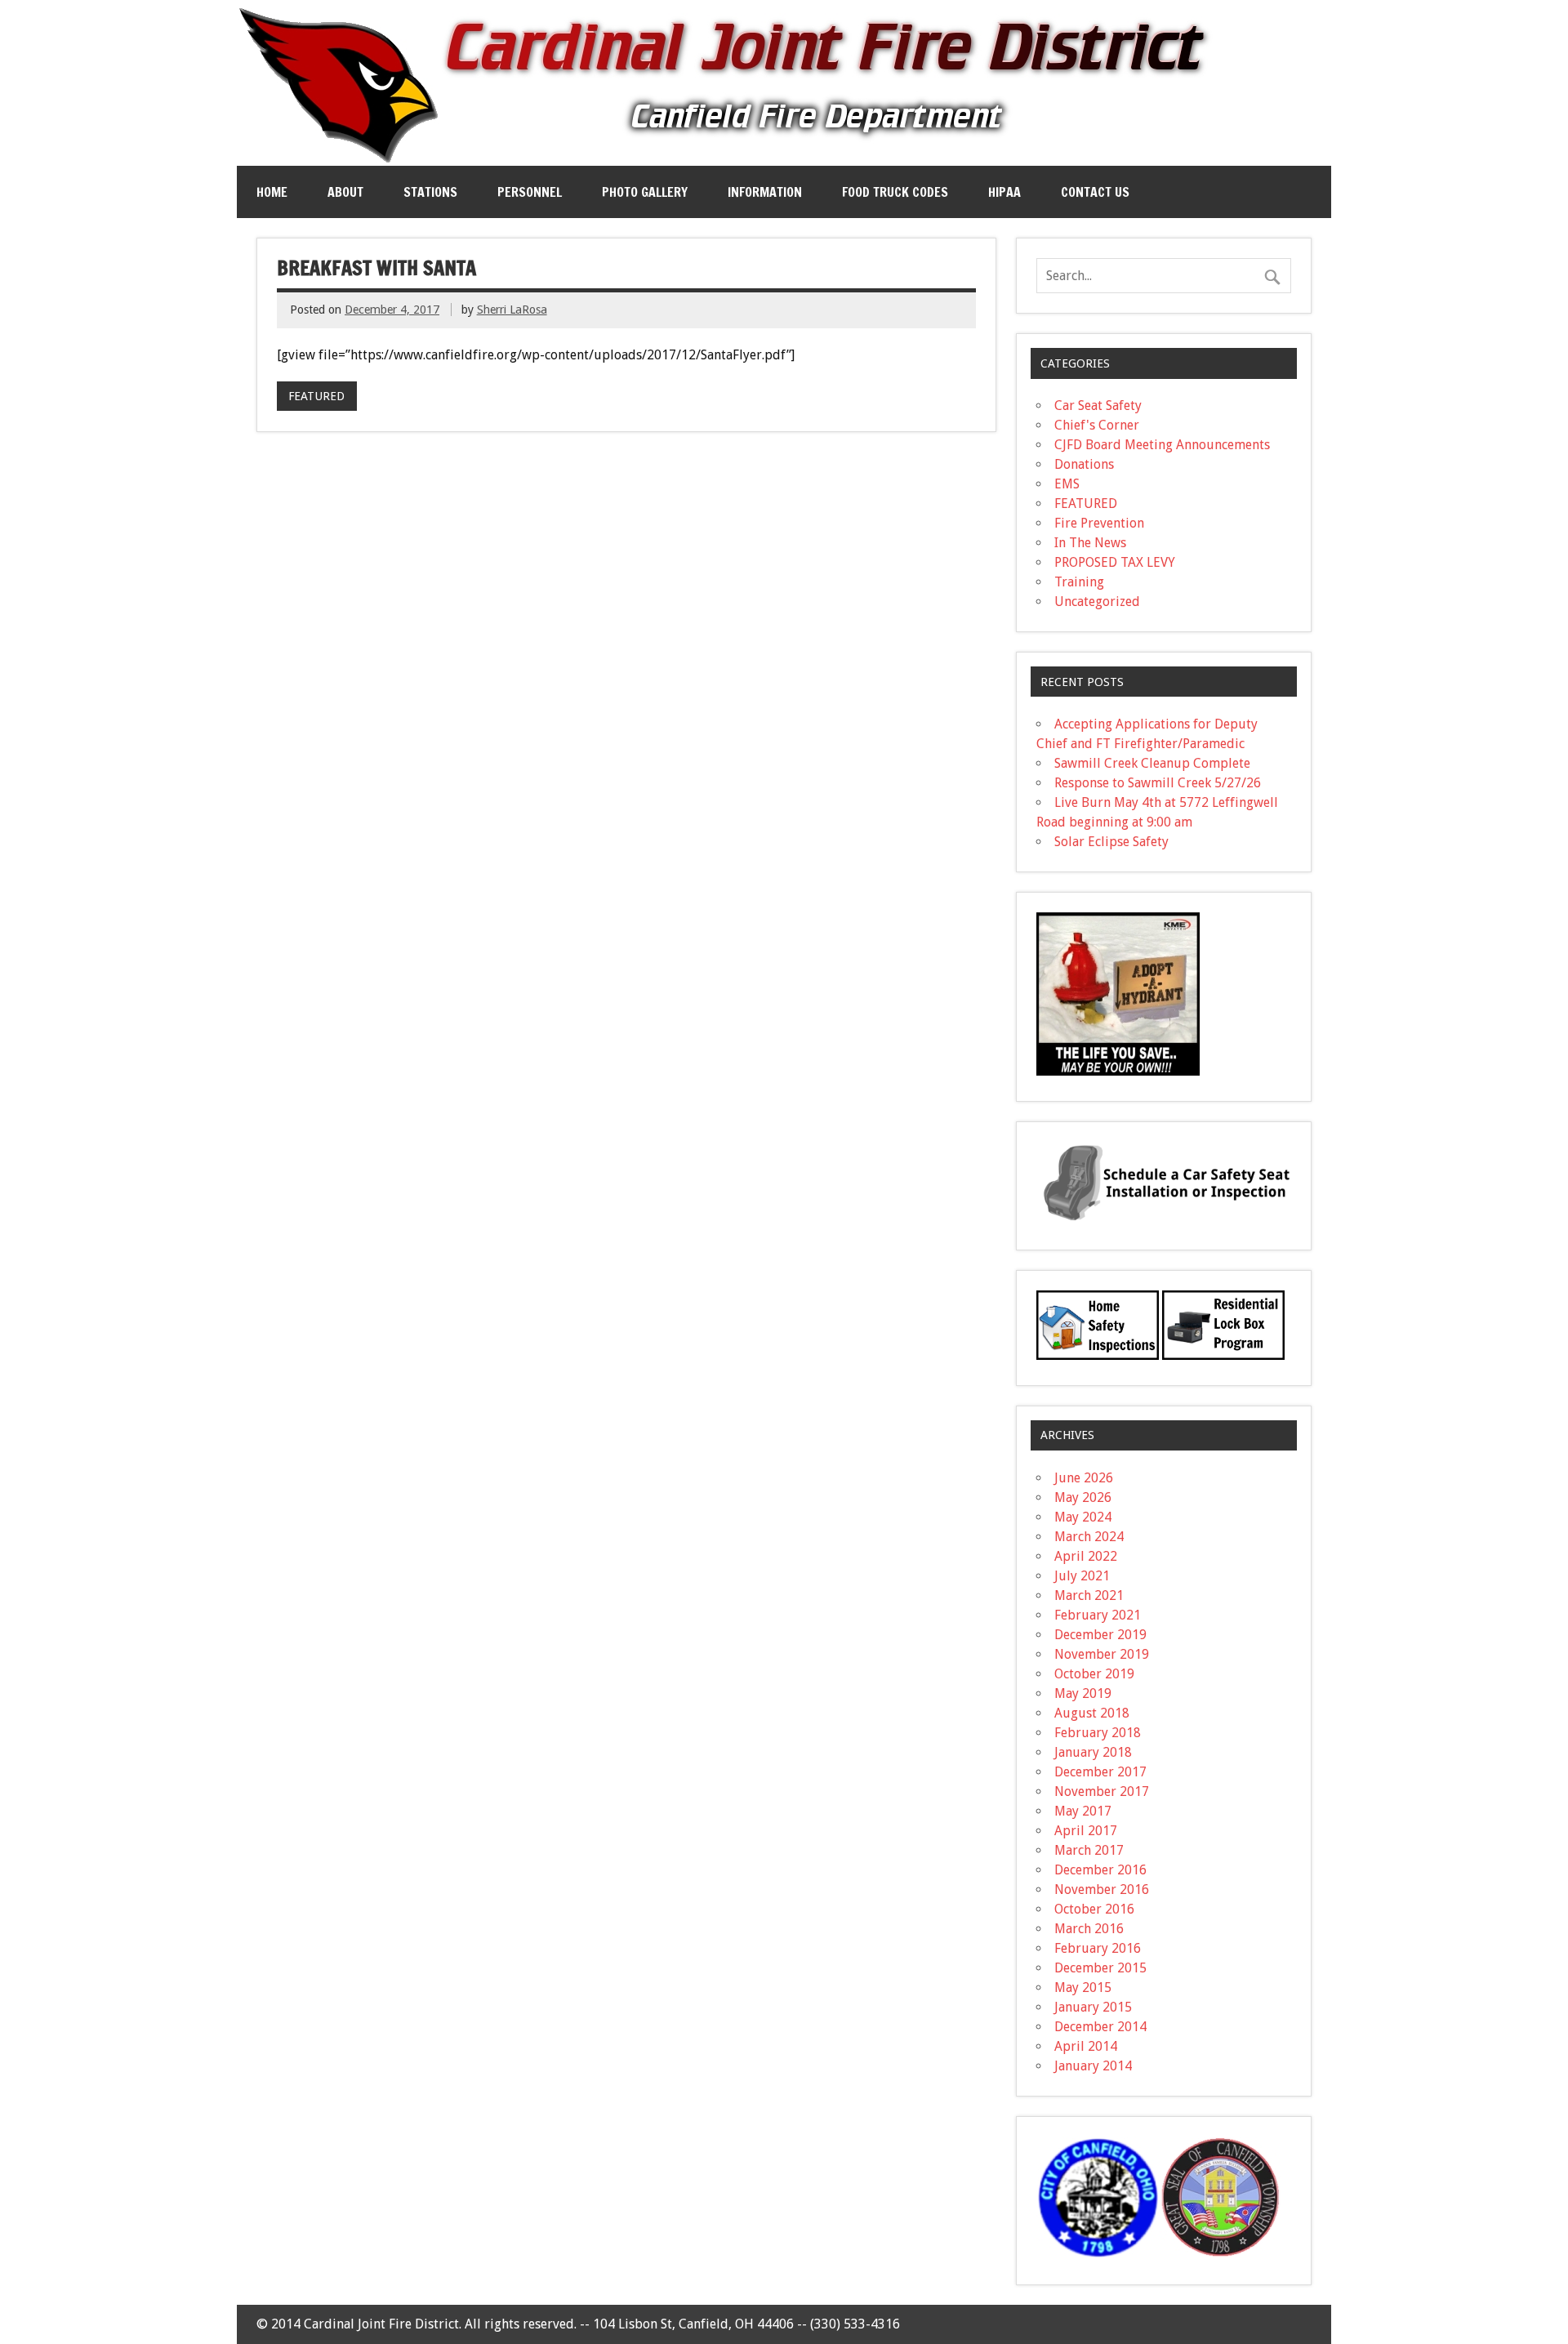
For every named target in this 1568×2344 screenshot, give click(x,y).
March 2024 (1089, 1537)
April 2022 (1086, 1556)
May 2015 (1083, 1987)
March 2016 (1089, 1929)
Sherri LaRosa (512, 310)
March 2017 (1089, 1850)
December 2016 (1100, 1870)
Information (765, 192)
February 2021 (1098, 1615)
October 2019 (1094, 1674)
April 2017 (1086, 1831)
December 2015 (1100, 1968)
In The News (1090, 543)
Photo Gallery (645, 192)
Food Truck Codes (895, 192)
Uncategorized (1097, 602)
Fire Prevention (1099, 523)
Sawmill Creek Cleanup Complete (1152, 763)
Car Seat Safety (1098, 406)
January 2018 (1093, 1752)
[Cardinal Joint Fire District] (727, 159)
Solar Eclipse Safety (1111, 842)
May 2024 (1083, 1517)
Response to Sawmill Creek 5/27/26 (1158, 783)
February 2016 (1098, 1948)
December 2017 (1100, 1772)
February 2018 (1098, 1733)
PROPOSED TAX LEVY (1115, 562)
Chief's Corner (1097, 425)
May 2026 (1083, 1497)
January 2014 (1093, 2066)
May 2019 (1083, 1693)
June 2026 (1084, 1478)
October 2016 (1094, 1909)
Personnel (530, 192)
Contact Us (1095, 192)
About (345, 192)
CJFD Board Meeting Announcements (1162, 445)
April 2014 (1086, 2046)
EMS (1067, 484)
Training (1079, 582)
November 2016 (1102, 1889)
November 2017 (1102, 1791)
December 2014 (1100, 2027)
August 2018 (1092, 1713)
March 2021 (1089, 1595)
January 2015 (1093, 2007)
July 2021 (1082, 1576)
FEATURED (316, 396)
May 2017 (1083, 1811)
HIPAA (1004, 192)
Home (272, 192)
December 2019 (1100, 1635)
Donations (1084, 464)
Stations (430, 192)
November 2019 (1102, 1654)
